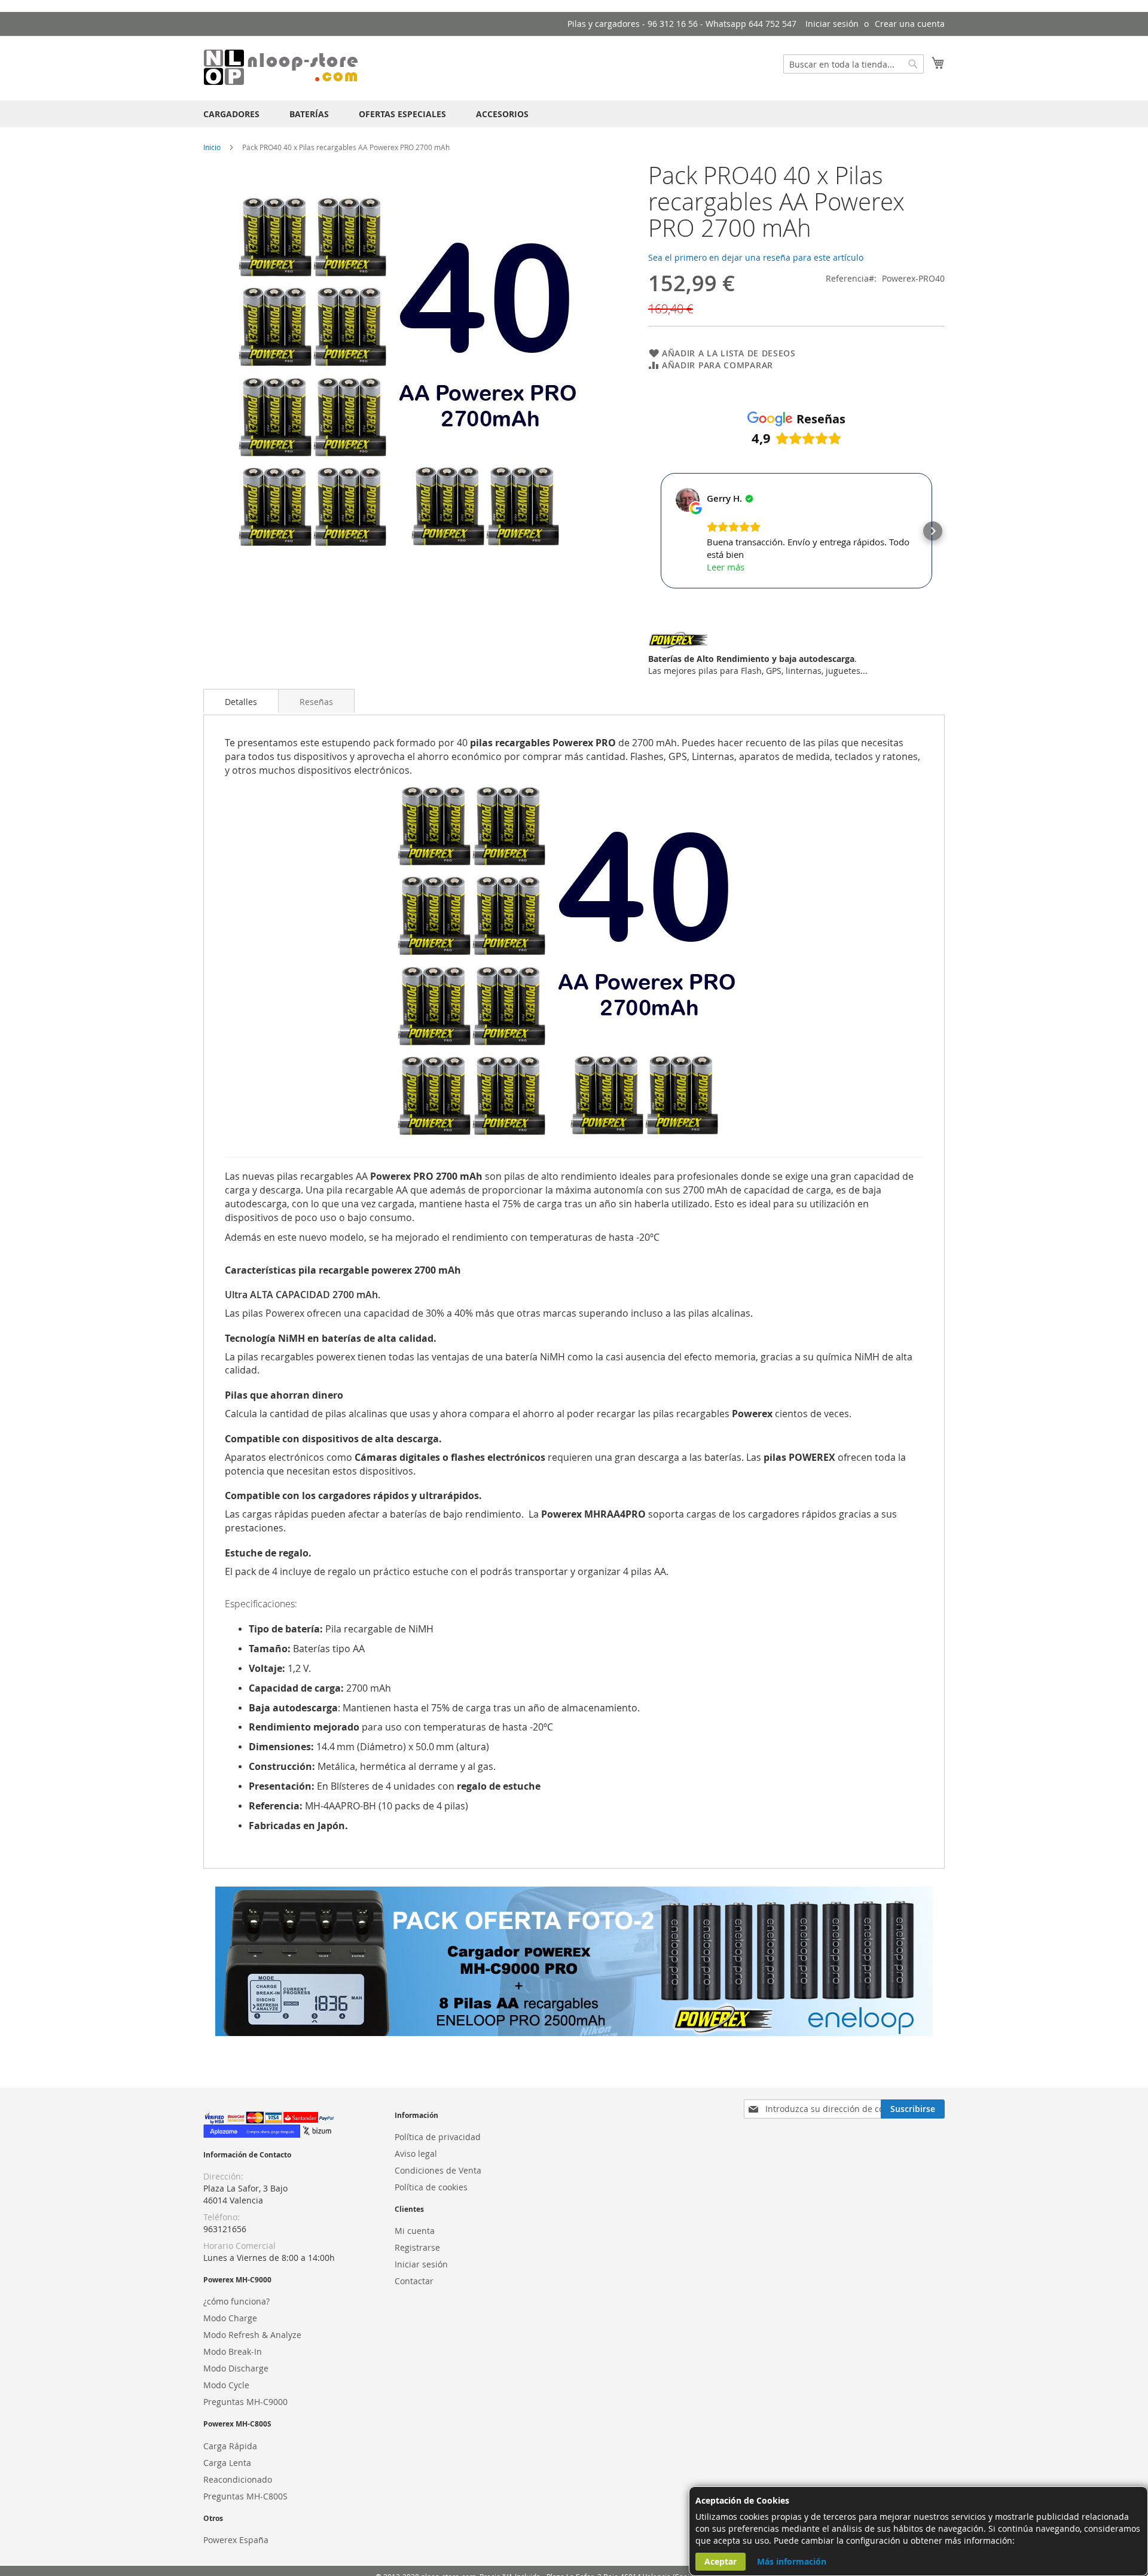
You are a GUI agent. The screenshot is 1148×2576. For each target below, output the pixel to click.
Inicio (212, 147)
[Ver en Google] (688, 500)
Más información (792, 2561)
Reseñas (316, 702)
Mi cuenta (415, 2231)
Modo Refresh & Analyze (252, 2335)
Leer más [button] (726, 567)
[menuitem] (231, 114)
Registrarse (417, 2247)
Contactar (414, 2281)
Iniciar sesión (832, 24)
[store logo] (281, 68)
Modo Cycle (226, 2385)
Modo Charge (230, 2318)
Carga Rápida (230, 2446)
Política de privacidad (438, 2137)
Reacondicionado (238, 2479)
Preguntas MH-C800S (245, 2496)
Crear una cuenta (910, 24)
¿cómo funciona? (236, 2301)
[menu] (574, 114)
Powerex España (236, 2540)
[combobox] (854, 64)
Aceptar (720, 2561)
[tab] (241, 701)
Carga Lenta (227, 2463)
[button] (660, 531)
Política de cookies (431, 2187)
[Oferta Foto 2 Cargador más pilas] (574, 2033)
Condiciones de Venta (438, 2170)
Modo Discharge (236, 2368)
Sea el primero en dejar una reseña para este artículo (756, 257)
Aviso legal (416, 2154)
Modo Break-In (233, 2351)
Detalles (241, 702)
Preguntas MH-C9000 (245, 2402)
